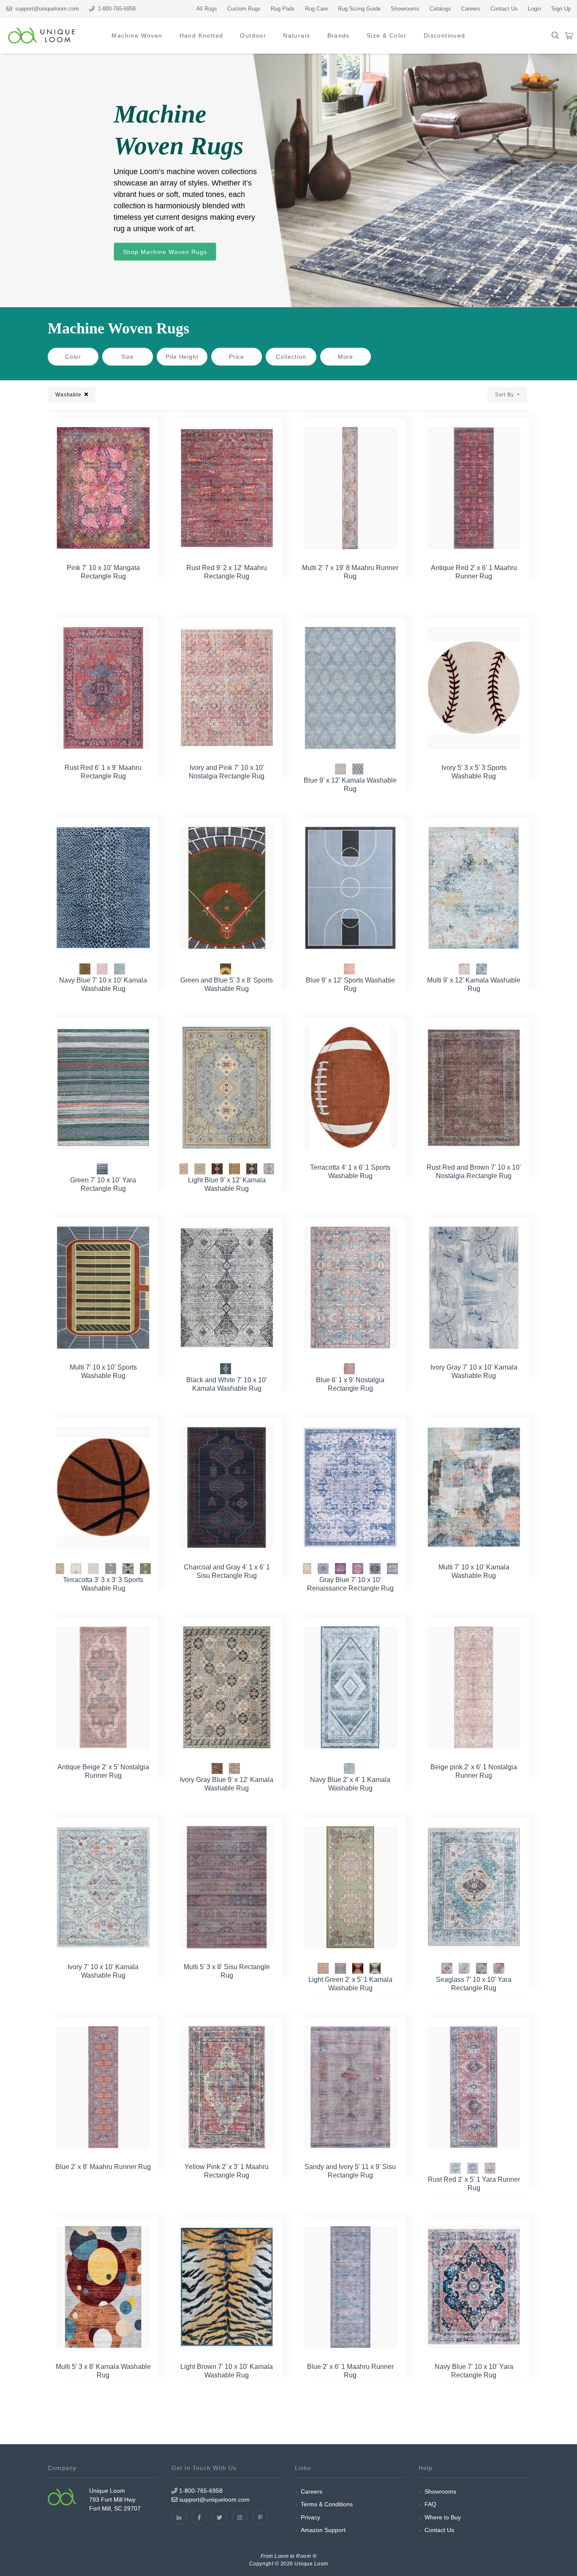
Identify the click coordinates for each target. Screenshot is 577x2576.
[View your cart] (569, 36)
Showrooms (405, 9)
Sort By (505, 395)
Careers (471, 9)
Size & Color (387, 35)
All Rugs (207, 9)
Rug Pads (283, 9)
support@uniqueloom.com (45, 9)
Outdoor (253, 35)
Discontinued (445, 35)
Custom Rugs (244, 9)
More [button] (346, 357)
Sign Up (561, 9)
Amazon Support (323, 2530)
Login (535, 9)
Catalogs (440, 9)
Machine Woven (137, 35)
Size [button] (128, 357)
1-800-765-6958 (200, 2491)
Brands (339, 35)
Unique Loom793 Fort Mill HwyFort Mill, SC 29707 (115, 2500)
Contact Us (504, 9)
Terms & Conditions (327, 2504)
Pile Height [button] (182, 357)
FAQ (430, 2504)
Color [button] (73, 357)
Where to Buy (443, 2517)
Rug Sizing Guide (359, 9)
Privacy (310, 2517)
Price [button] (237, 357)
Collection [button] (291, 357)
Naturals (297, 35)
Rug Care (316, 9)
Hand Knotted (201, 35)
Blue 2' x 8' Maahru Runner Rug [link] (103, 2167)
